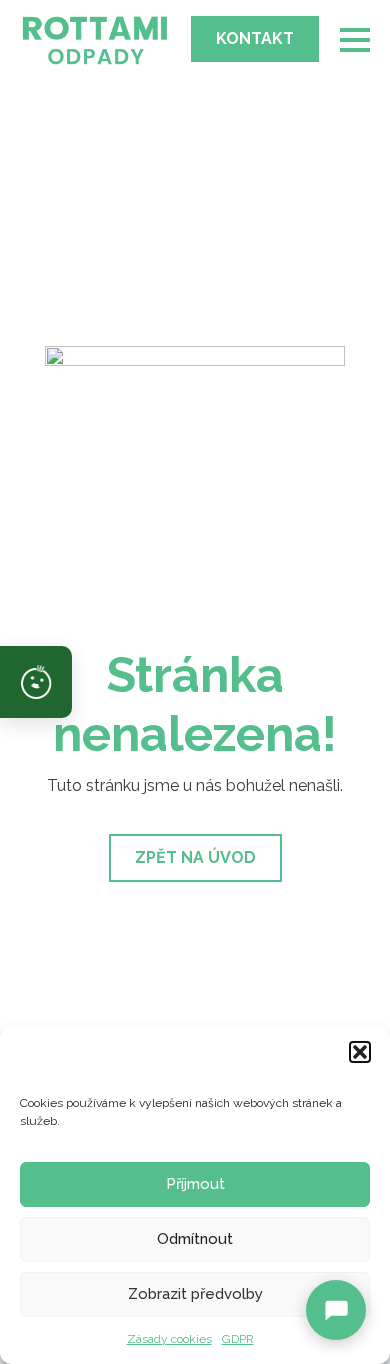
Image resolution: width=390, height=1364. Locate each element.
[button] (360, 1052)
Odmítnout (195, 1239)
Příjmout (195, 1184)
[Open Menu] (355, 40)
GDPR (238, 1339)
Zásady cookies (169, 1339)
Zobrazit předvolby (195, 1294)
